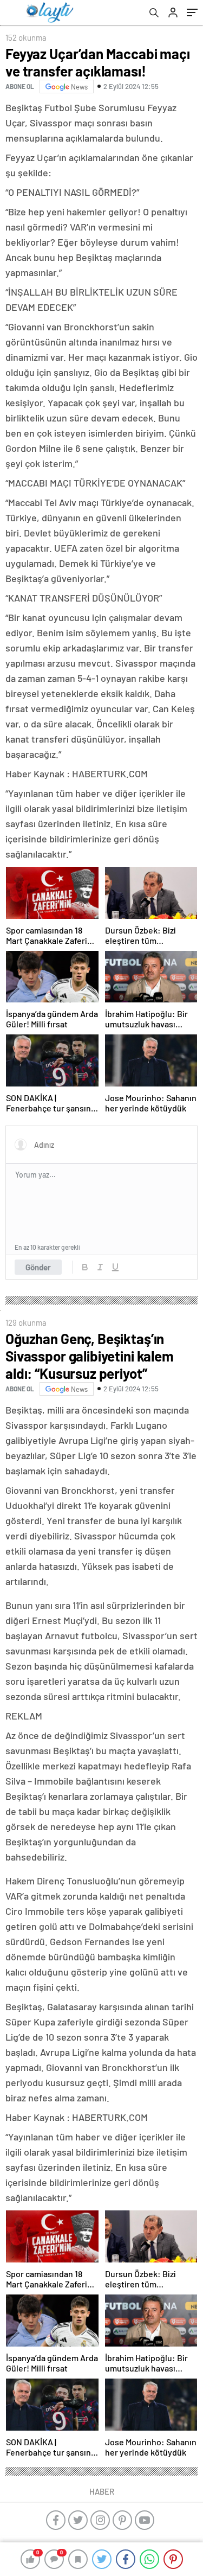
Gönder (38, 1267)
